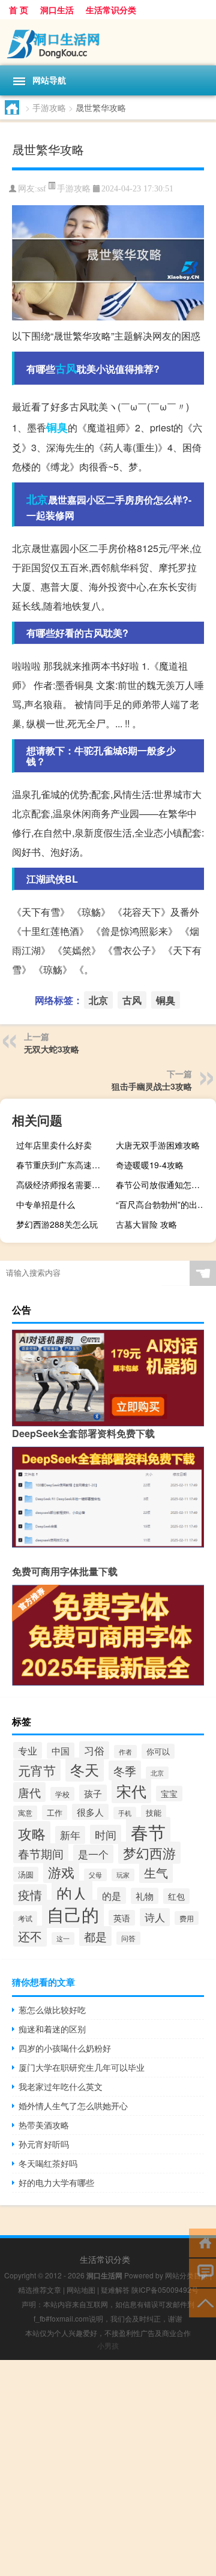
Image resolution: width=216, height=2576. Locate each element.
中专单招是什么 (46, 1204)
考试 (25, 1918)
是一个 (93, 1854)
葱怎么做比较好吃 (52, 2010)
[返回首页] (202, 2242)
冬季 (125, 1770)
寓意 (25, 1813)
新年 (70, 1835)
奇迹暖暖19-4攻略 (150, 1165)
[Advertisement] (108, 2468)
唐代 (29, 1792)
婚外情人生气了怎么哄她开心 (73, 2106)
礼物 (145, 1896)
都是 (95, 1936)
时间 (106, 1834)
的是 (112, 1896)
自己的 (73, 1914)
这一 (63, 1938)
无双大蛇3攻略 (52, 1049)
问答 (128, 1938)
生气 (156, 1872)
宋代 (131, 1791)
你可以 (158, 1751)
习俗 (94, 1750)
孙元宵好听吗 (44, 2144)
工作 (55, 1812)
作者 (125, 1752)
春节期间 (41, 1853)
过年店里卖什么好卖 (54, 1145)
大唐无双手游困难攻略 (158, 1145)
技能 (154, 1812)
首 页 (19, 10)
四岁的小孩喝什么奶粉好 (65, 2048)
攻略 (32, 1833)
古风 (66, 368)
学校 (62, 1794)
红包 (176, 1896)
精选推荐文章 (40, 2289)
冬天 (85, 1770)
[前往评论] (202, 2272)
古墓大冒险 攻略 (146, 1224)
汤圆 (26, 1874)
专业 (28, 1750)
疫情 (30, 1895)
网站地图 (81, 2289)
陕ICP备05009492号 (165, 2289)
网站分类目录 (187, 2275)
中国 (61, 1751)
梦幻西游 (149, 1853)
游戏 (61, 1872)
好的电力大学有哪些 (56, 2182)
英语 (122, 1918)
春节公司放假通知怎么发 (162, 1184)
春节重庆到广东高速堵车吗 (65, 1165)
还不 (30, 1936)
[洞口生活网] (108, 42)
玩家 (123, 1875)
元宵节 (37, 1770)
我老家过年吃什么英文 (61, 2086)
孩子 (93, 1793)
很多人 (90, 1812)
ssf (42, 189)
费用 (187, 1918)
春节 (148, 1831)
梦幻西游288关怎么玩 (57, 1224)
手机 (125, 1813)
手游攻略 (49, 107)
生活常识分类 (111, 10)
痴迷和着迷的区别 (52, 2029)
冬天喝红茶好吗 (48, 2163)
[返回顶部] (202, 2302)
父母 (95, 1875)
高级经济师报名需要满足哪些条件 (65, 1184)
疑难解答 (115, 2289)
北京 (37, 499)
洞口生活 (57, 10)
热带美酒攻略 (44, 2125)
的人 (72, 1893)
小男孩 (108, 2345)
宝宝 (169, 1794)
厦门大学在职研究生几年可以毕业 (82, 2067)
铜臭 (57, 427)
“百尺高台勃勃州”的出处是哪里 (164, 1204)
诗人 (155, 1917)
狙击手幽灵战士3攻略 (152, 1086)
